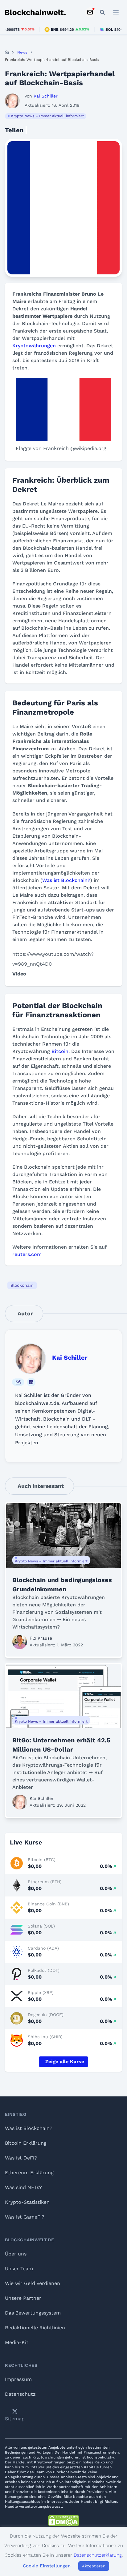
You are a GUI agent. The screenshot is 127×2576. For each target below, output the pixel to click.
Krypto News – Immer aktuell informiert (47, 116)
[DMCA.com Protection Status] (63, 2521)
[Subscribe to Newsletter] (90, 12)
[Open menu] (116, 12)
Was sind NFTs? (23, 2187)
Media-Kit (17, 2342)
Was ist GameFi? (25, 2217)
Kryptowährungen (34, 346)
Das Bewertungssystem (33, 2313)
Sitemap (15, 2419)
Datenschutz (20, 2394)
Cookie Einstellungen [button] (47, 2566)
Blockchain (22, 1285)
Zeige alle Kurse (65, 2062)
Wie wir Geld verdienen (33, 2283)
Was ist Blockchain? (66, 880)
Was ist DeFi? (21, 2158)
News (22, 52)
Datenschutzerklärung (98, 2555)
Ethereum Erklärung (29, 2173)
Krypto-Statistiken (27, 2202)
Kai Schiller (70, 1358)
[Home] (7, 52)
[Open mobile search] (102, 12)
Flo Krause (41, 1638)
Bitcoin (60, 1051)
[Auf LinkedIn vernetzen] (31, 1382)
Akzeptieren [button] (94, 2566)
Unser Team (19, 2269)
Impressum (18, 2379)
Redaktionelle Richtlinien (35, 2328)
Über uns (16, 2254)
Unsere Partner (23, 2298)
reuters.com (27, 1254)
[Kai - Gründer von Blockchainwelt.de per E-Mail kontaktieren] (18, 1382)
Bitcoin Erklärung (26, 2143)
